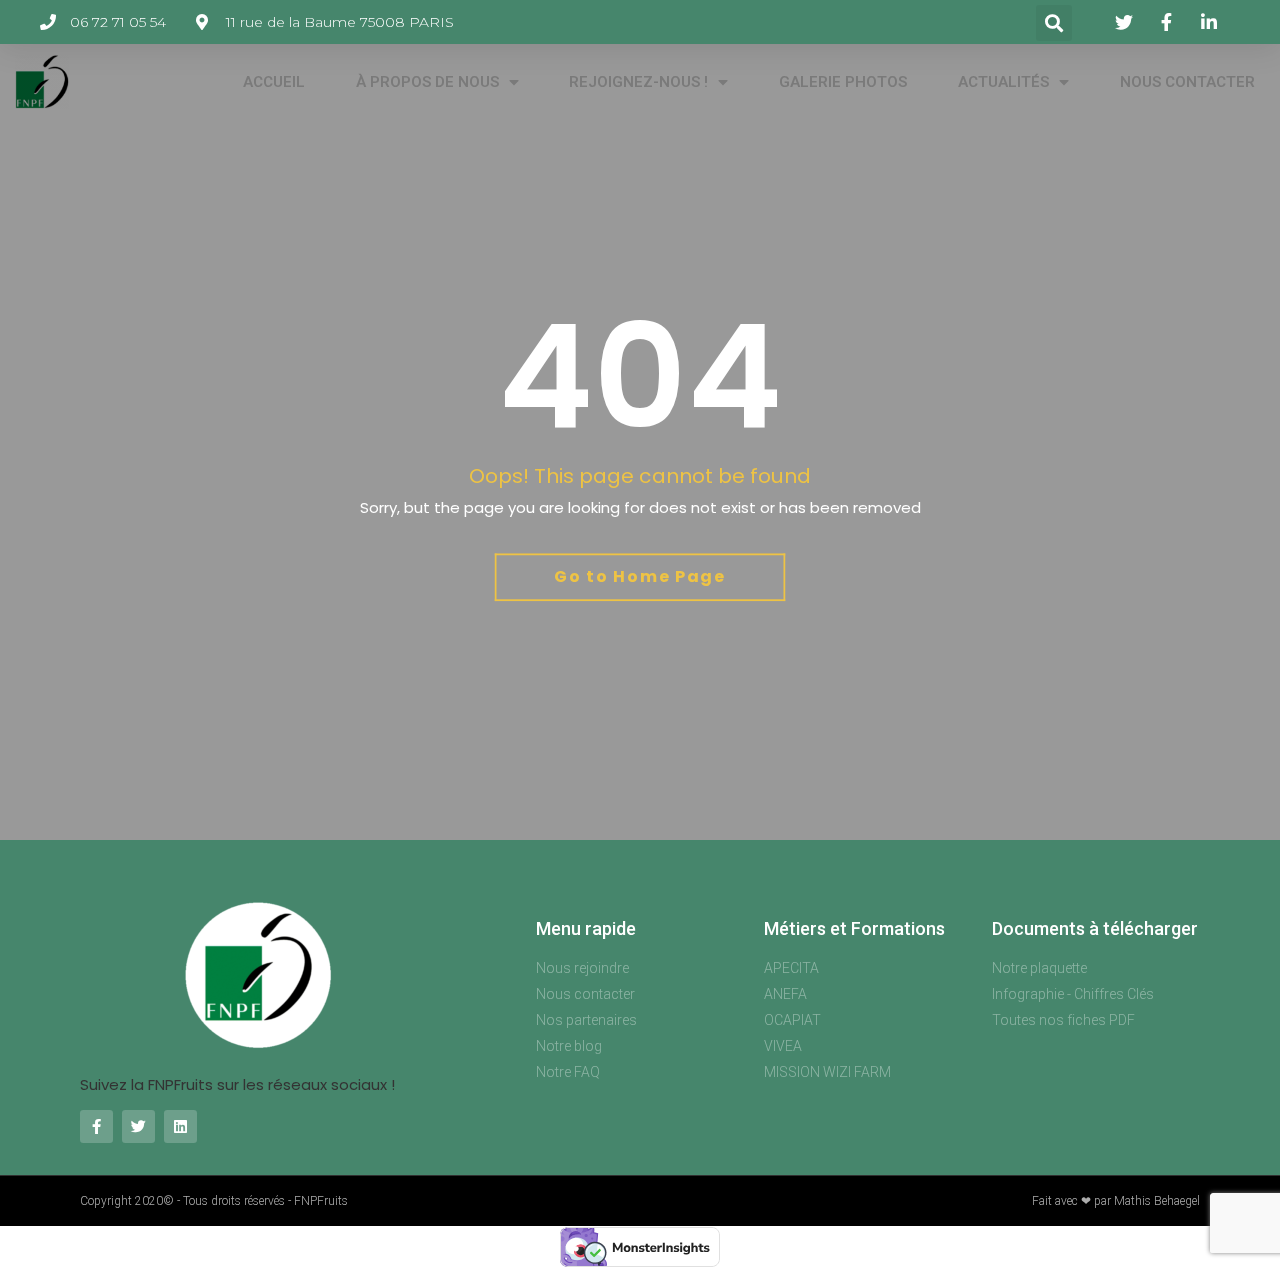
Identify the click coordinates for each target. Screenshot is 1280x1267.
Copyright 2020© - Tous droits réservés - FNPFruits (214, 1201)
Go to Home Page (640, 576)
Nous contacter (1187, 82)
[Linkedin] (180, 1126)
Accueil (274, 82)
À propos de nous (427, 82)
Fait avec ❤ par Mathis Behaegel (1116, 1201)
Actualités (1003, 82)
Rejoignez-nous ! (638, 82)
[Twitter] (138, 1126)
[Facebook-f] (96, 1126)
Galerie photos (843, 82)
